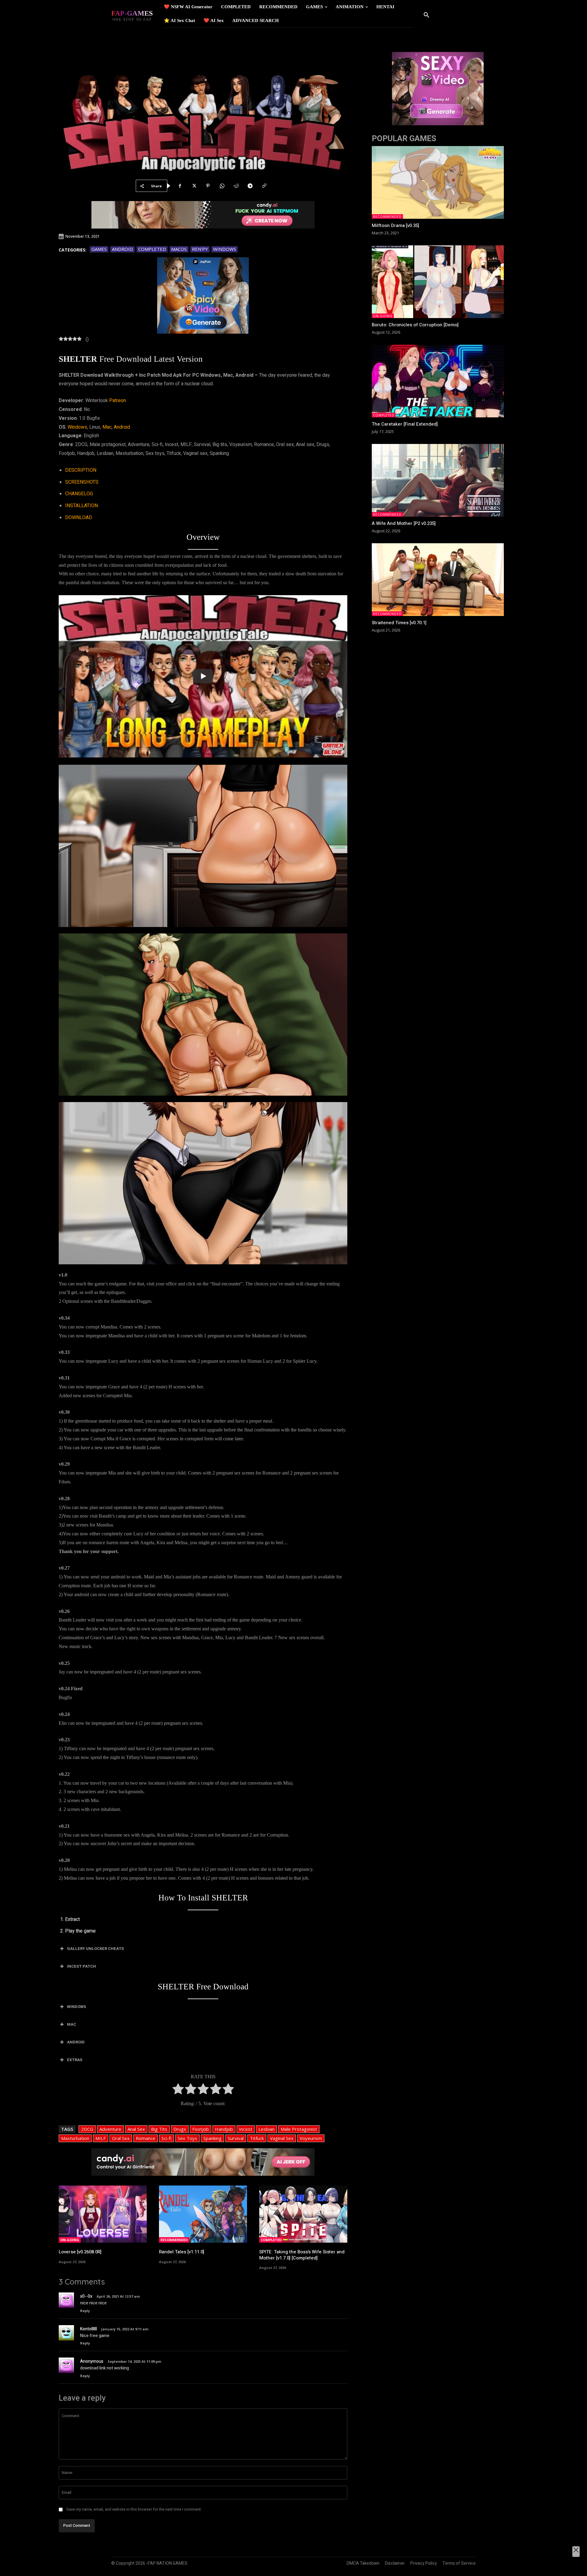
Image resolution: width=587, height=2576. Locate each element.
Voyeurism (311, 2138)
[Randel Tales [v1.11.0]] (203, 2214)
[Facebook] (180, 186)
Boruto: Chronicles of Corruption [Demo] (415, 325)
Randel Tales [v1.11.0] (182, 2252)
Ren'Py (200, 249)
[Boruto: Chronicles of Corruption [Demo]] (438, 282)
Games (99, 249)
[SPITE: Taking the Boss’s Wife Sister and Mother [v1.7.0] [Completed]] (303, 2214)
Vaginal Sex (282, 2138)
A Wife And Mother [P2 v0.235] (404, 523)
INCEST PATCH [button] (81, 1966)
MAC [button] (72, 2024)
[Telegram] (250, 186)
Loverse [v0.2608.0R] (80, 2252)
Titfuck (257, 2138)
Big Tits (159, 2129)
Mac (107, 427)
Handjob (224, 2129)
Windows (225, 249)
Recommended (174, 2240)
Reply (85, 2311)
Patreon (118, 401)
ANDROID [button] (76, 2042)
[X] (194, 186)
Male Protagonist (299, 2129)
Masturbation (75, 2138)
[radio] (178, 2090)
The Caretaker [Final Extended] (405, 424)
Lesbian (266, 2129)
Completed (152, 249)
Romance (146, 2138)
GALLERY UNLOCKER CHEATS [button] (95, 1949)
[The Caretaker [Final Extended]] (438, 381)
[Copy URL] (264, 186)
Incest (246, 2129)
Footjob (201, 2129)
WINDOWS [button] (76, 2007)
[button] (426, 15)
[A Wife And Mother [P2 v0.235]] (438, 480)
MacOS (179, 249)
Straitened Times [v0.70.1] (399, 623)
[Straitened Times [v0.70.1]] (438, 580)
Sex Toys (187, 2138)
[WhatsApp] (222, 186)
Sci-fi (166, 2138)
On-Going (70, 2240)
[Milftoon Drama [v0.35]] (438, 182)
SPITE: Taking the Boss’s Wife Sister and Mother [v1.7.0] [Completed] (302, 2255)
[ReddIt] (236, 186)
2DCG (87, 2129)
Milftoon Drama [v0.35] (395, 225)
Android (122, 249)
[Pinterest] (208, 186)
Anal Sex (136, 2129)
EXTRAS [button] (75, 2060)
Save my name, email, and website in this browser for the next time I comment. (134, 2509)
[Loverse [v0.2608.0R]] (103, 2214)
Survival (236, 2138)
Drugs (180, 2129)
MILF (101, 2138)
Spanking (212, 2138)
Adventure (110, 2129)
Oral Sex (121, 2138)
